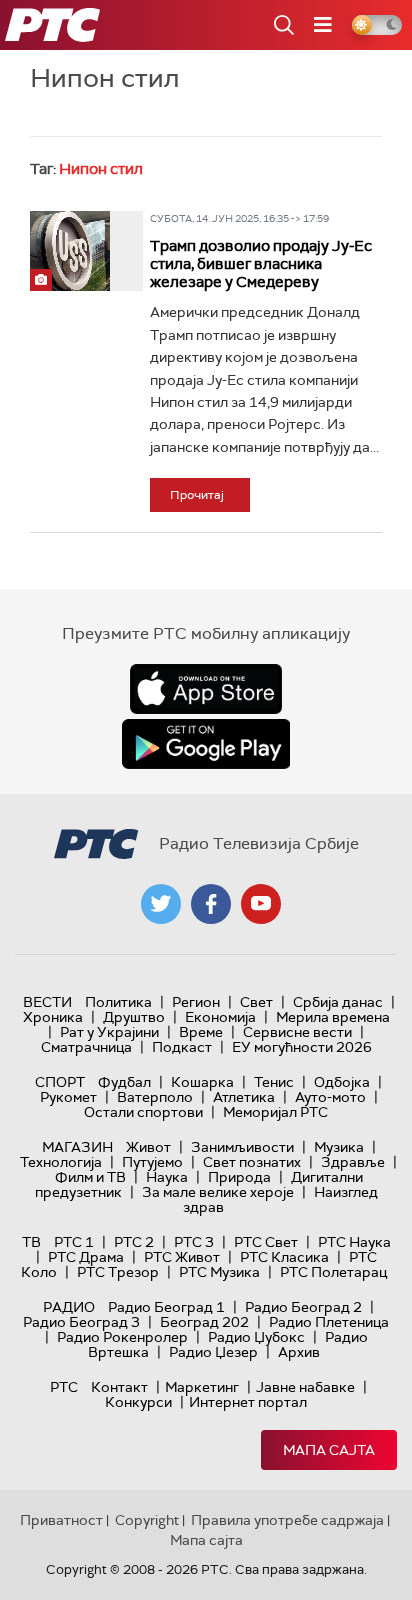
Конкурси (138, 1402)
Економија (220, 1017)
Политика (118, 1002)
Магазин (77, 1147)
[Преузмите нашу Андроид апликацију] (206, 744)
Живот (148, 1147)
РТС (64, 1387)
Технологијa (61, 1162)
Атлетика (244, 1097)
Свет (256, 1002)
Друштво (134, 1017)
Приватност (61, 1520)
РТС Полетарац (333, 1272)
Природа (239, 1177)
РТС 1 (74, 1242)
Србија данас (338, 1002)
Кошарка (202, 1082)
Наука (167, 1177)
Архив (299, 1352)
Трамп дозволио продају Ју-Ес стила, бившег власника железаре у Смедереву (261, 264)
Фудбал (124, 1082)
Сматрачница (86, 1047)
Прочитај (197, 495)
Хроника (53, 1017)
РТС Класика (284, 1257)
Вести (47, 1002)
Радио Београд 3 (81, 1322)
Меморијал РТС (275, 1112)
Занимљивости (242, 1147)
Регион (196, 1002)
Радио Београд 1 (166, 1307)
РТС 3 (194, 1242)
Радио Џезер (213, 1352)
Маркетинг (202, 1387)
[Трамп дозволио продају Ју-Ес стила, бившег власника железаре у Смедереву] (70, 251)
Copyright (147, 1520)
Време (201, 1032)
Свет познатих (252, 1162)
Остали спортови (143, 1112)
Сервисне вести (297, 1032)
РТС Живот (182, 1257)
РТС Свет (266, 1242)
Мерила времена (333, 1017)
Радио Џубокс (256, 1337)
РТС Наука (354, 1242)
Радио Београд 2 (303, 1307)
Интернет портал (248, 1402)
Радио (69, 1307)
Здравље (353, 1162)
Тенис (274, 1082)
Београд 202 (204, 1322)
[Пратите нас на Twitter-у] (161, 904)
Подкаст (182, 1047)
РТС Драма (86, 1257)
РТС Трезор (118, 1272)
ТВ (31, 1242)
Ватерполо (155, 1097)
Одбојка (342, 1082)
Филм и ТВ (90, 1177)
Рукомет (68, 1097)
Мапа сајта (329, 1450)
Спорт (60, 1082)
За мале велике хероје (218, 1192)
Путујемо (152, 1162)
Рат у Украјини (109, 1032)
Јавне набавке (305, 1387)
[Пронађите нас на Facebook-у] (211, 904)
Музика (339, 1147)
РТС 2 (134, 1242)
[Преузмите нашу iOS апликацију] (206, 689)
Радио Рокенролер (122, 1337)
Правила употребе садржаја (287, 1520)
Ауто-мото (330, 1097)
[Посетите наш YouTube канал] (261, 904)
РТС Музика (219, 1272)
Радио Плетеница (329, 1322)
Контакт (119, 1387)
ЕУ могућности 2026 (302, 1047)
